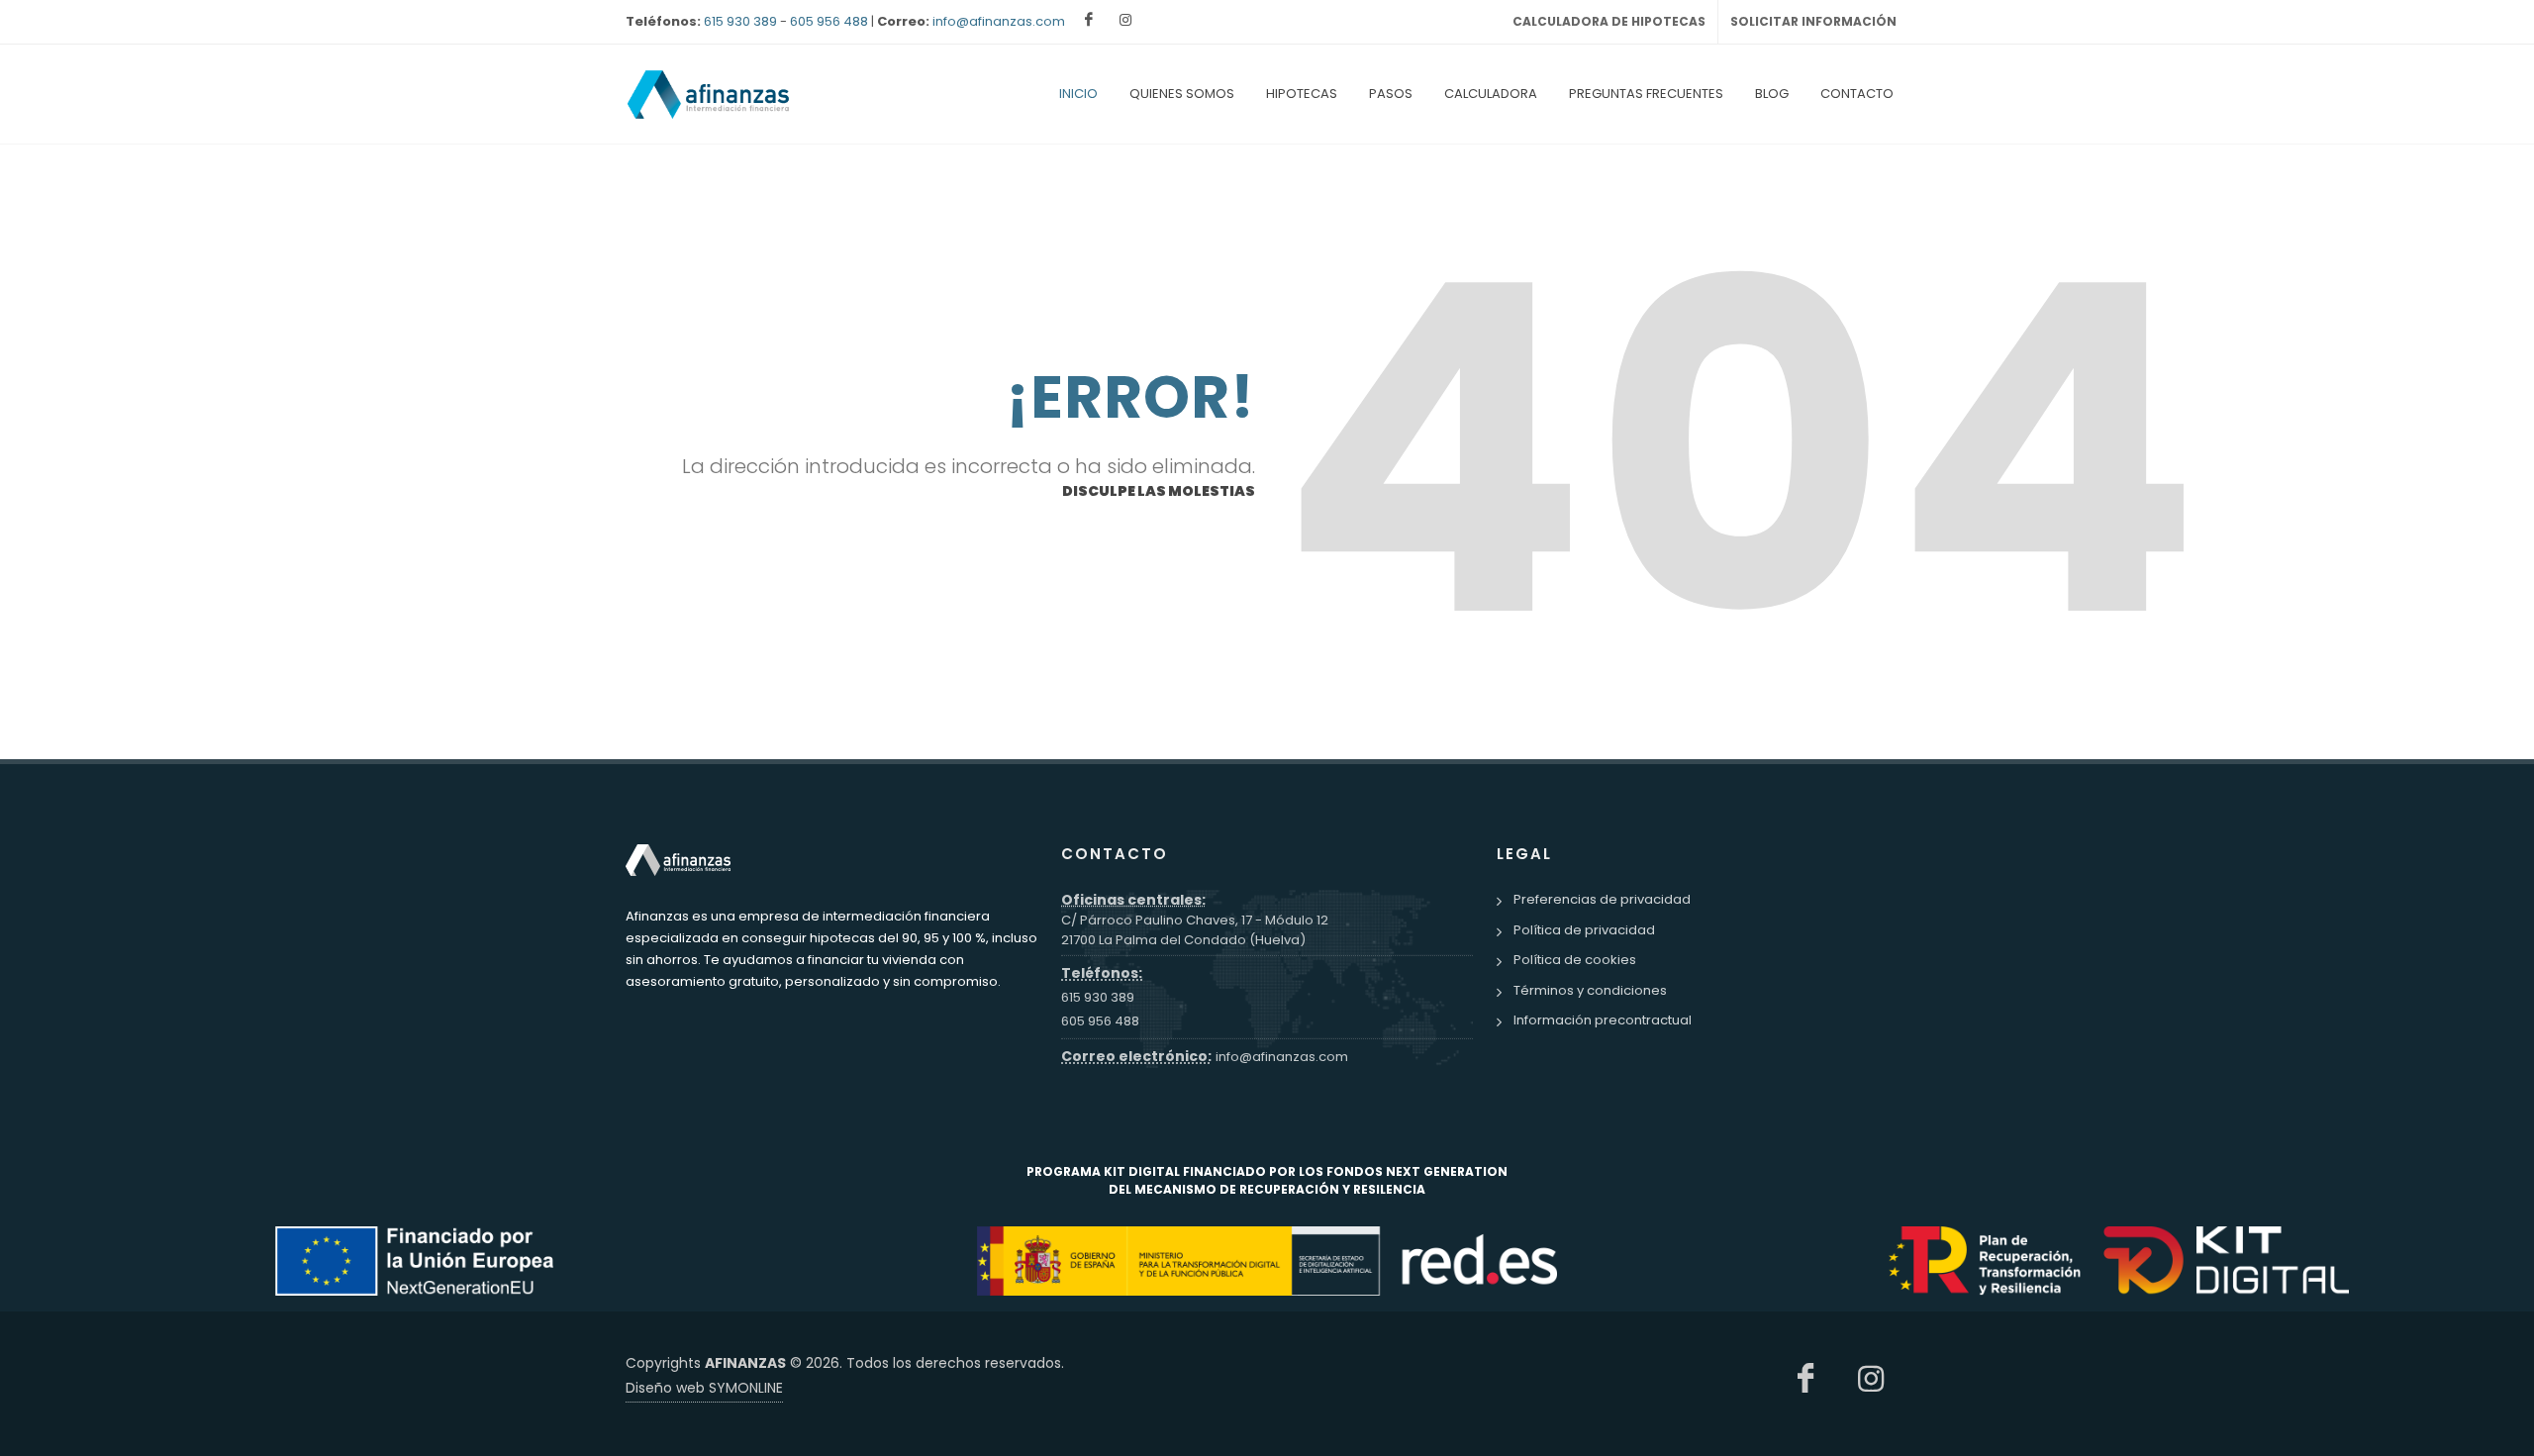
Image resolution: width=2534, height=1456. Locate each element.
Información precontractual (1603, 1020)
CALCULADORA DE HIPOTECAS (1609, 21)
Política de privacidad (1584, 930)
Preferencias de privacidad (1602, 899)
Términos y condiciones (1590, 990)
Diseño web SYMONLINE (704, 1388)
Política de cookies (1575, 960)
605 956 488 (829, 21)
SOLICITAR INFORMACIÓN (1813, 21)
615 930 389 (740, 21)
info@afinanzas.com (999, 21)
